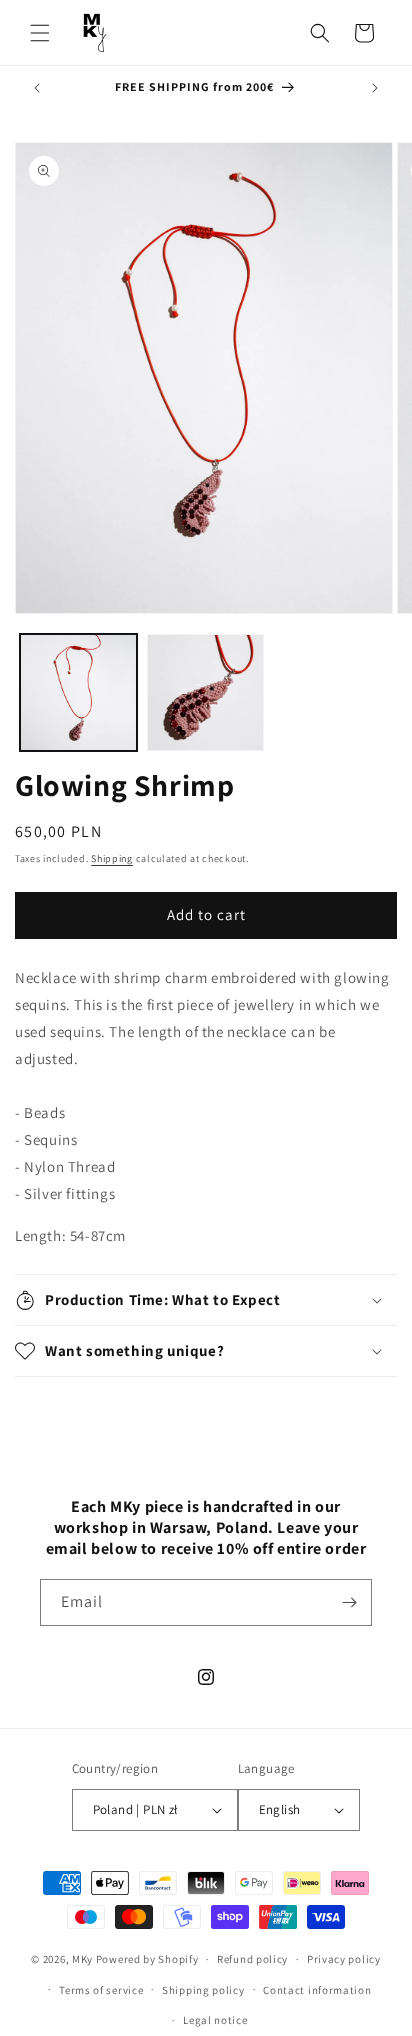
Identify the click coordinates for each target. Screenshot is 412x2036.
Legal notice (215, 2020)
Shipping (112, 858)
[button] (40, 33)
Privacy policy (344, 1959)
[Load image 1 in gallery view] (78, 692)
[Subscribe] (349, 1602)
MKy (82, 1959)
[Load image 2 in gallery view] (205, 692)
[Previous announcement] (37, 88)
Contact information (317, 1990)
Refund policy (252, 1959)
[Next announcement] (375, 88)
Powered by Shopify (147, 1959)
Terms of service (101, 1990)
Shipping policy (203, 1990)
